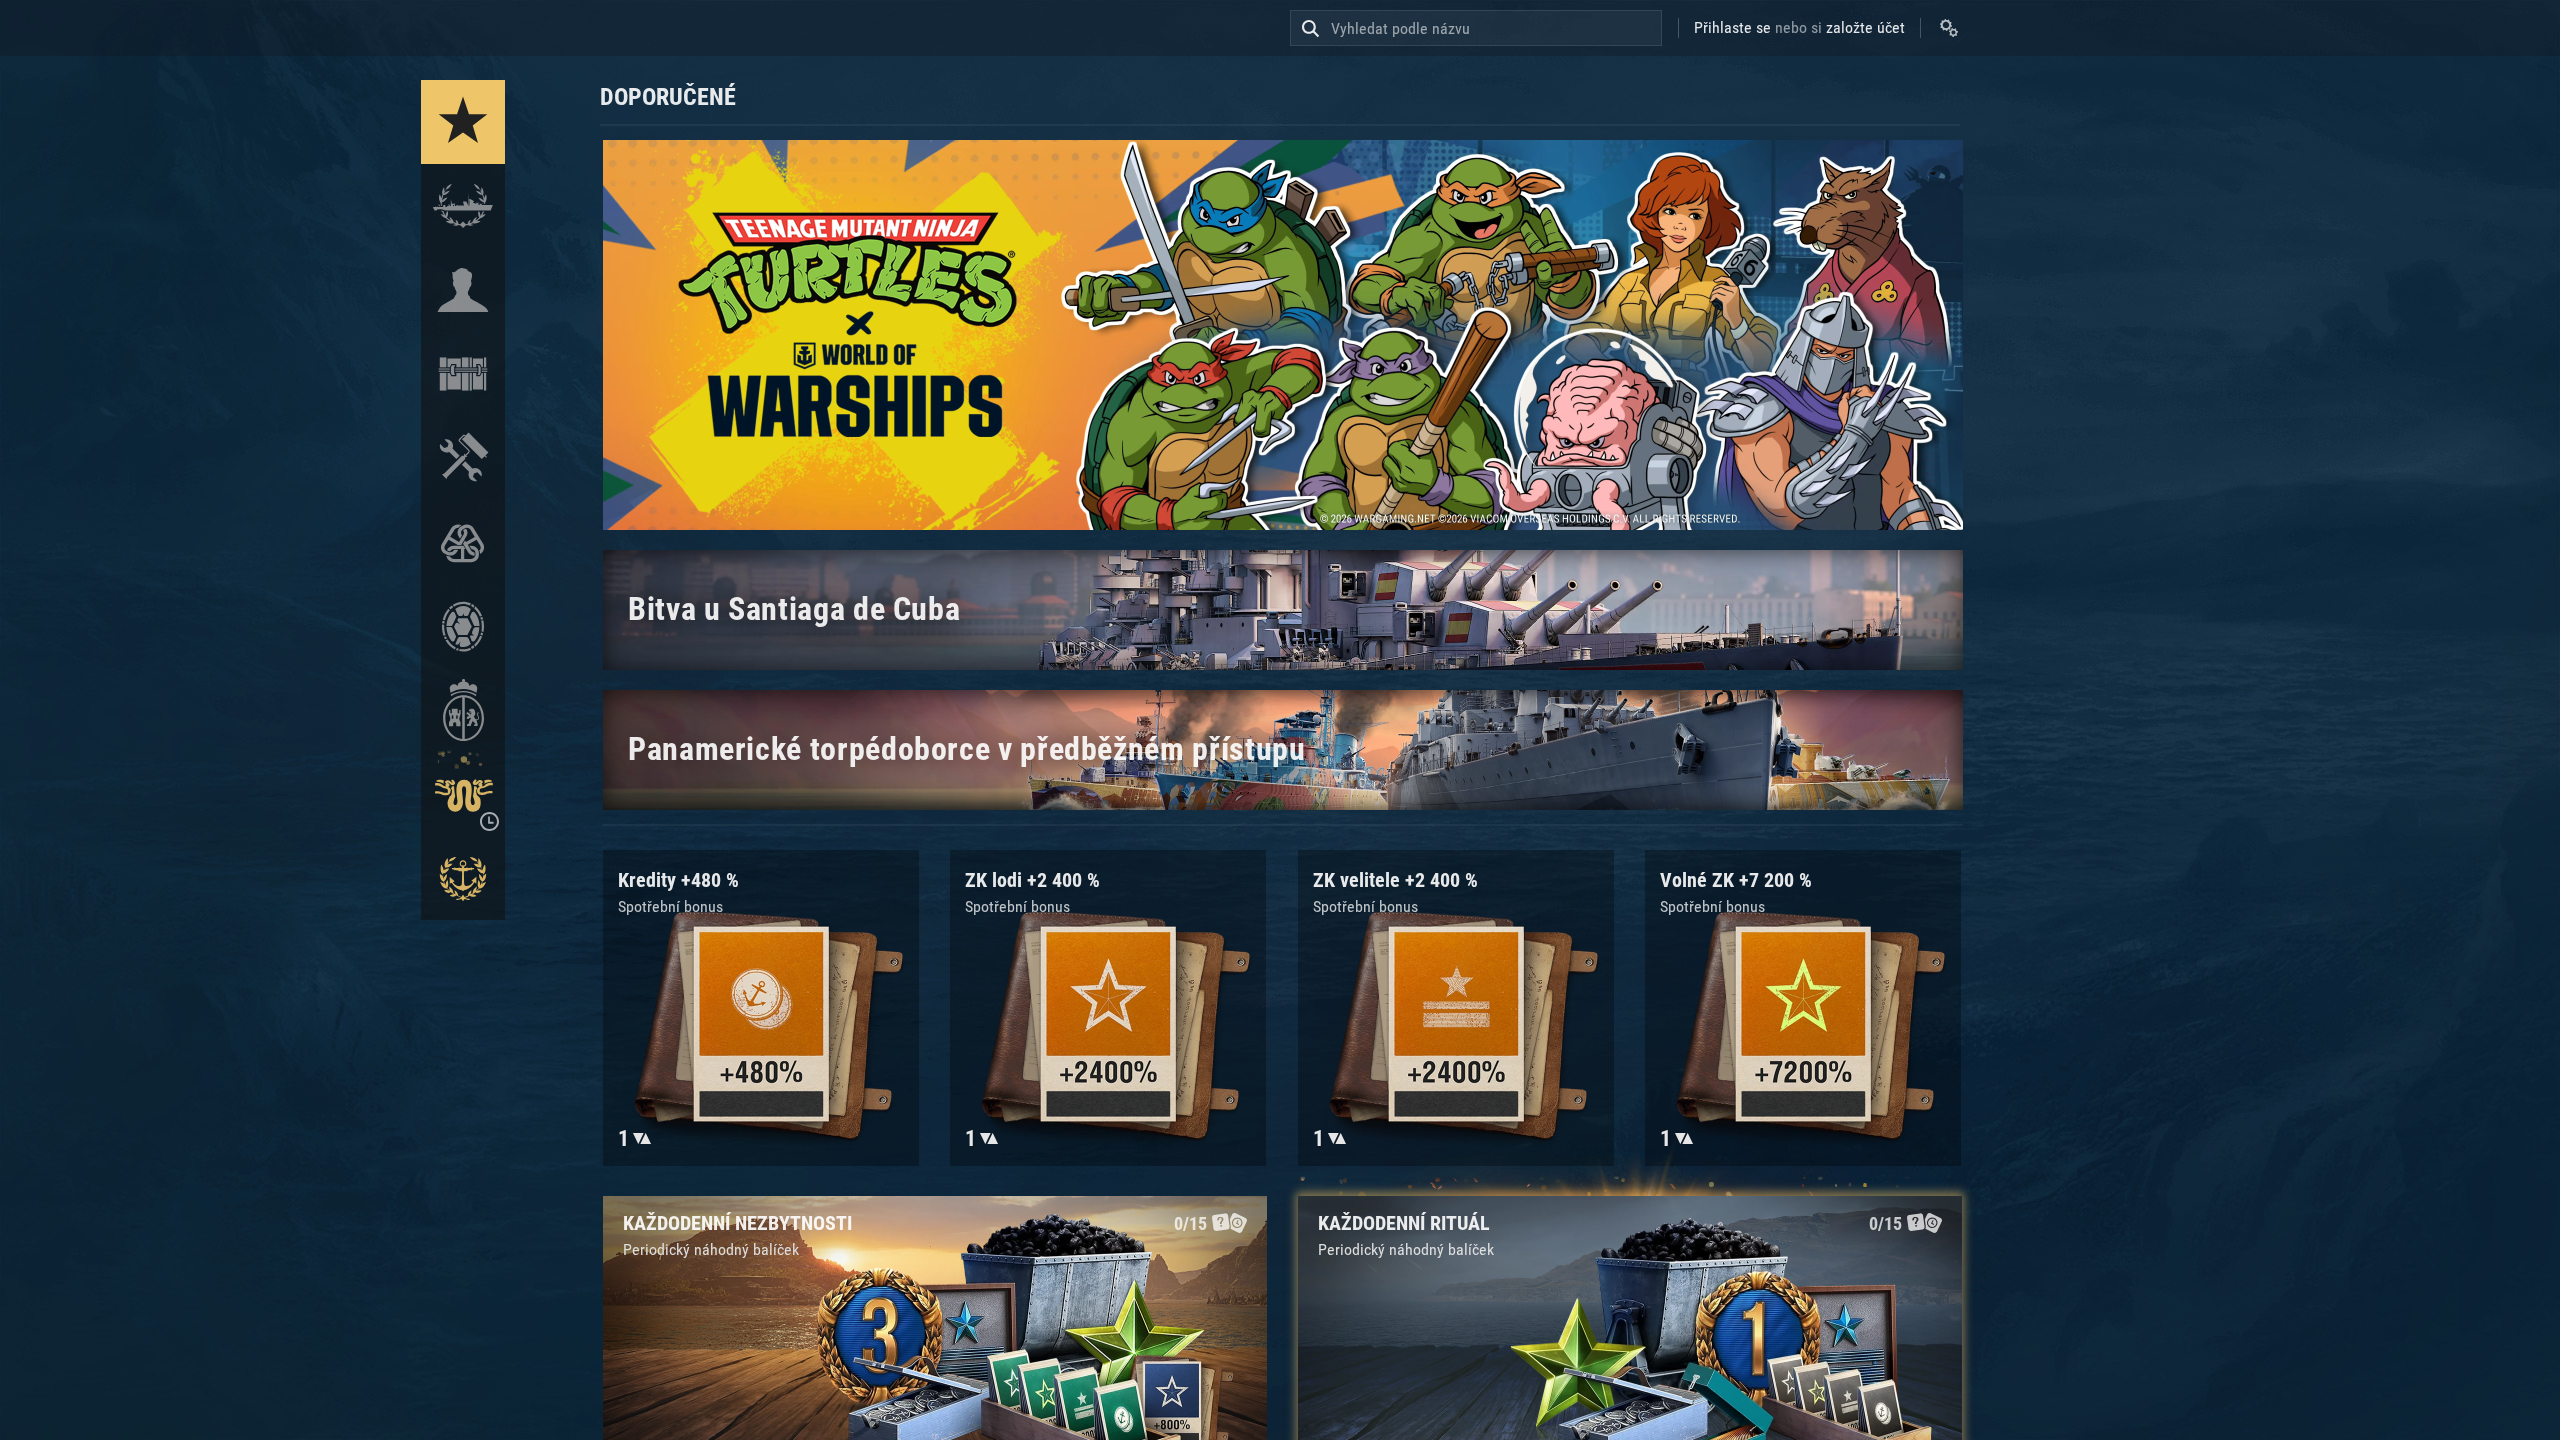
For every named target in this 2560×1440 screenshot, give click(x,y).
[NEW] (463, 122)
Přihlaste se (1732, 27)
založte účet (1865, 27)
